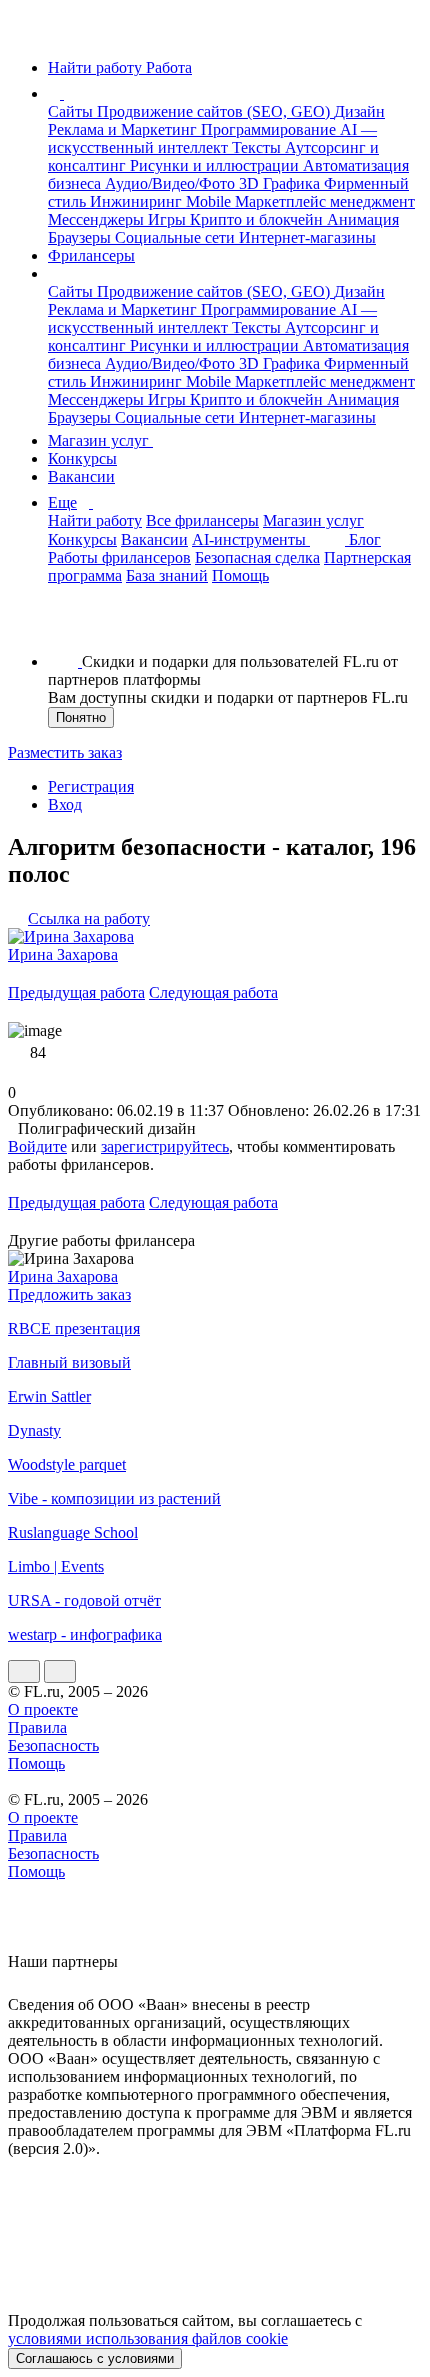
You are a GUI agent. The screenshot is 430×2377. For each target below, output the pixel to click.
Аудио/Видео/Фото (172, 183)
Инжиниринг (138, 201)
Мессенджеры (98, 219)
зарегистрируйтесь (165, 1146)
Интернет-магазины (307, 237)
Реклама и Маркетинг (124, 129)
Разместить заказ (65, 752)
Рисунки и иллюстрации (216, 165)
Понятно (81, 717)
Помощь (240, 575)
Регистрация (91, 786)
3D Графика (281, 183)
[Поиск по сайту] (64, 627)
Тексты (258, 147)
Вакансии (81, 476)
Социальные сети (177, 237)
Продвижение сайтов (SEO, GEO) (215, 111)
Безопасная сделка (257, 557)
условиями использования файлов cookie (148, 2338)
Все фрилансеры (202, 520)
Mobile (210, 201)
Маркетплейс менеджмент (325, 201)
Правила (37, 1727)
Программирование (270, 129)
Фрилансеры (91, 255)
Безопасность (53, 1745)
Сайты (72, 111)
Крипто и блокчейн (258, 219)
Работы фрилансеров (119, 557)
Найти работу (95, 520)
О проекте (43, 1709)
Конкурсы (82, 458)
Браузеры (81, 237)
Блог (365, 539)
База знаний (167, 575)
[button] (67, 93)
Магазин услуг (100, 440)
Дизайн (359, 111)
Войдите (37, 1146)
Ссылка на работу (89, 918)
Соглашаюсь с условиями (95, 2358)
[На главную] (26, 33)
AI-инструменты (251, 539)
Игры (169, 219)
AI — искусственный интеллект (212, 138)
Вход (65, 804)
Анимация (363, 219)
